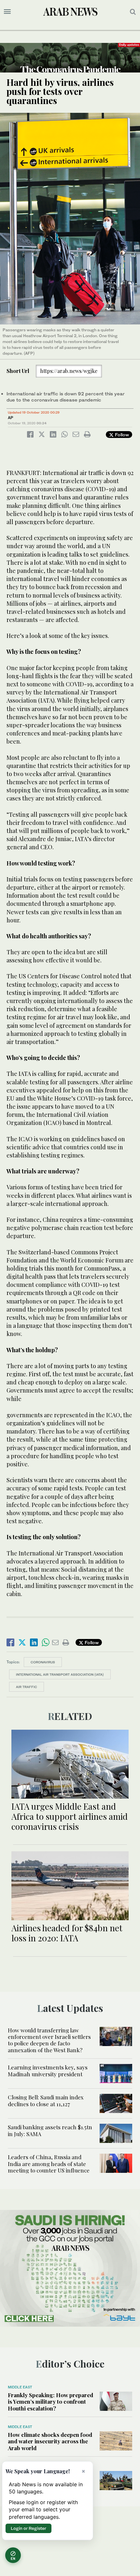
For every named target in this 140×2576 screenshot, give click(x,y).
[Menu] (7, 12)
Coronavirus (43, 1662)
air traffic (27, 1687)
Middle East (20, 2387)
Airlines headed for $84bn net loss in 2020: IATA (67, 1933)
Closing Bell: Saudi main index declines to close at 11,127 (46, 2100)
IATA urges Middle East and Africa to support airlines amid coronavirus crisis (70, 1816)
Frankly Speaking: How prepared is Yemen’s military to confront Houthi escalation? (50, 2402)
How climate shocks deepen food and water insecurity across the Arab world (50, 2441)
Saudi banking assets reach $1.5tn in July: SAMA (50, 2130)
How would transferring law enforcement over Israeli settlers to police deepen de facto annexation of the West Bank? (49, 2040)
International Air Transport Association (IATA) (60, 1674)
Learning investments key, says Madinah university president (48, 2070)
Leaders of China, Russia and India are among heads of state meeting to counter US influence (49, 2164)
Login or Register (28, 2528)
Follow (121, 435)
